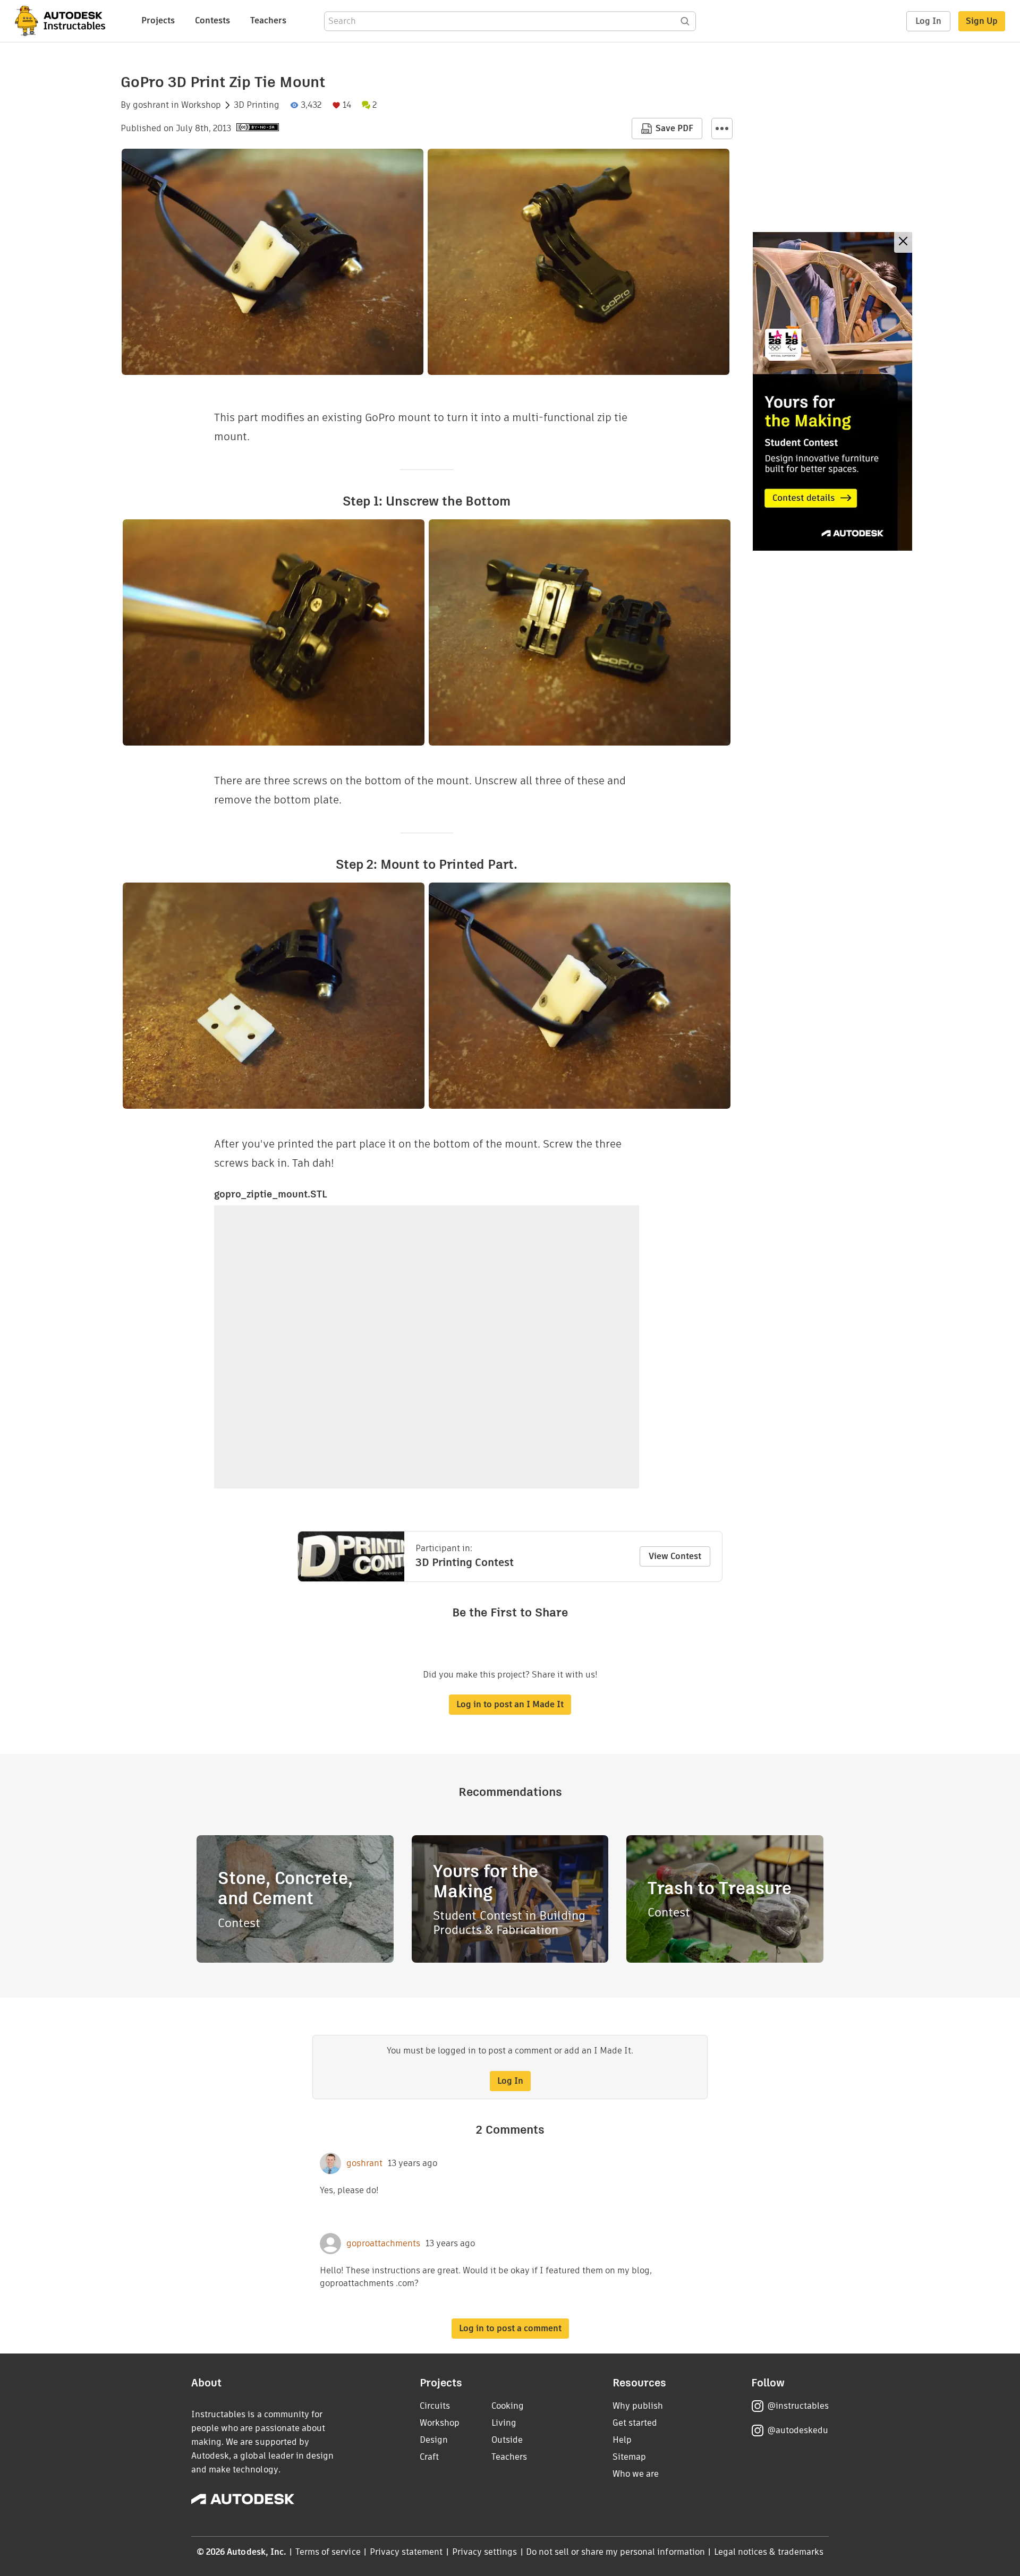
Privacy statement (406, 2552)
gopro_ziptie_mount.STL (270, 1194)
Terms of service (328, 2552)
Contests (212, 20)
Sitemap (629, 2457)
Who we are (636, 2474)
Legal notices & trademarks (769, 2552)
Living (504, 2423)
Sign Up (982, 21)
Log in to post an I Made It (510, 1704)
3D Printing (257, 105)
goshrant (151, 105)
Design (434, 2440)
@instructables (798, 2406)
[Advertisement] (832, 391)
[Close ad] (903, 242)
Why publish (638, 2406)
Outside (507, 2440)
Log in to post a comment (510, 2328)
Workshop (201, 105)
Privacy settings (485, 2552)
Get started (635, 2423)
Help (622, 2440)
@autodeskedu (798, 2430)
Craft (429, 2457)
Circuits (435, 2406)
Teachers (268, 20)
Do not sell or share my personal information (615, 2552)
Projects (158, 20)
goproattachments (383, 2244)
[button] (722, 129)
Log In (928, 21)
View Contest (675, 1556)
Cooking (508, 2406)
